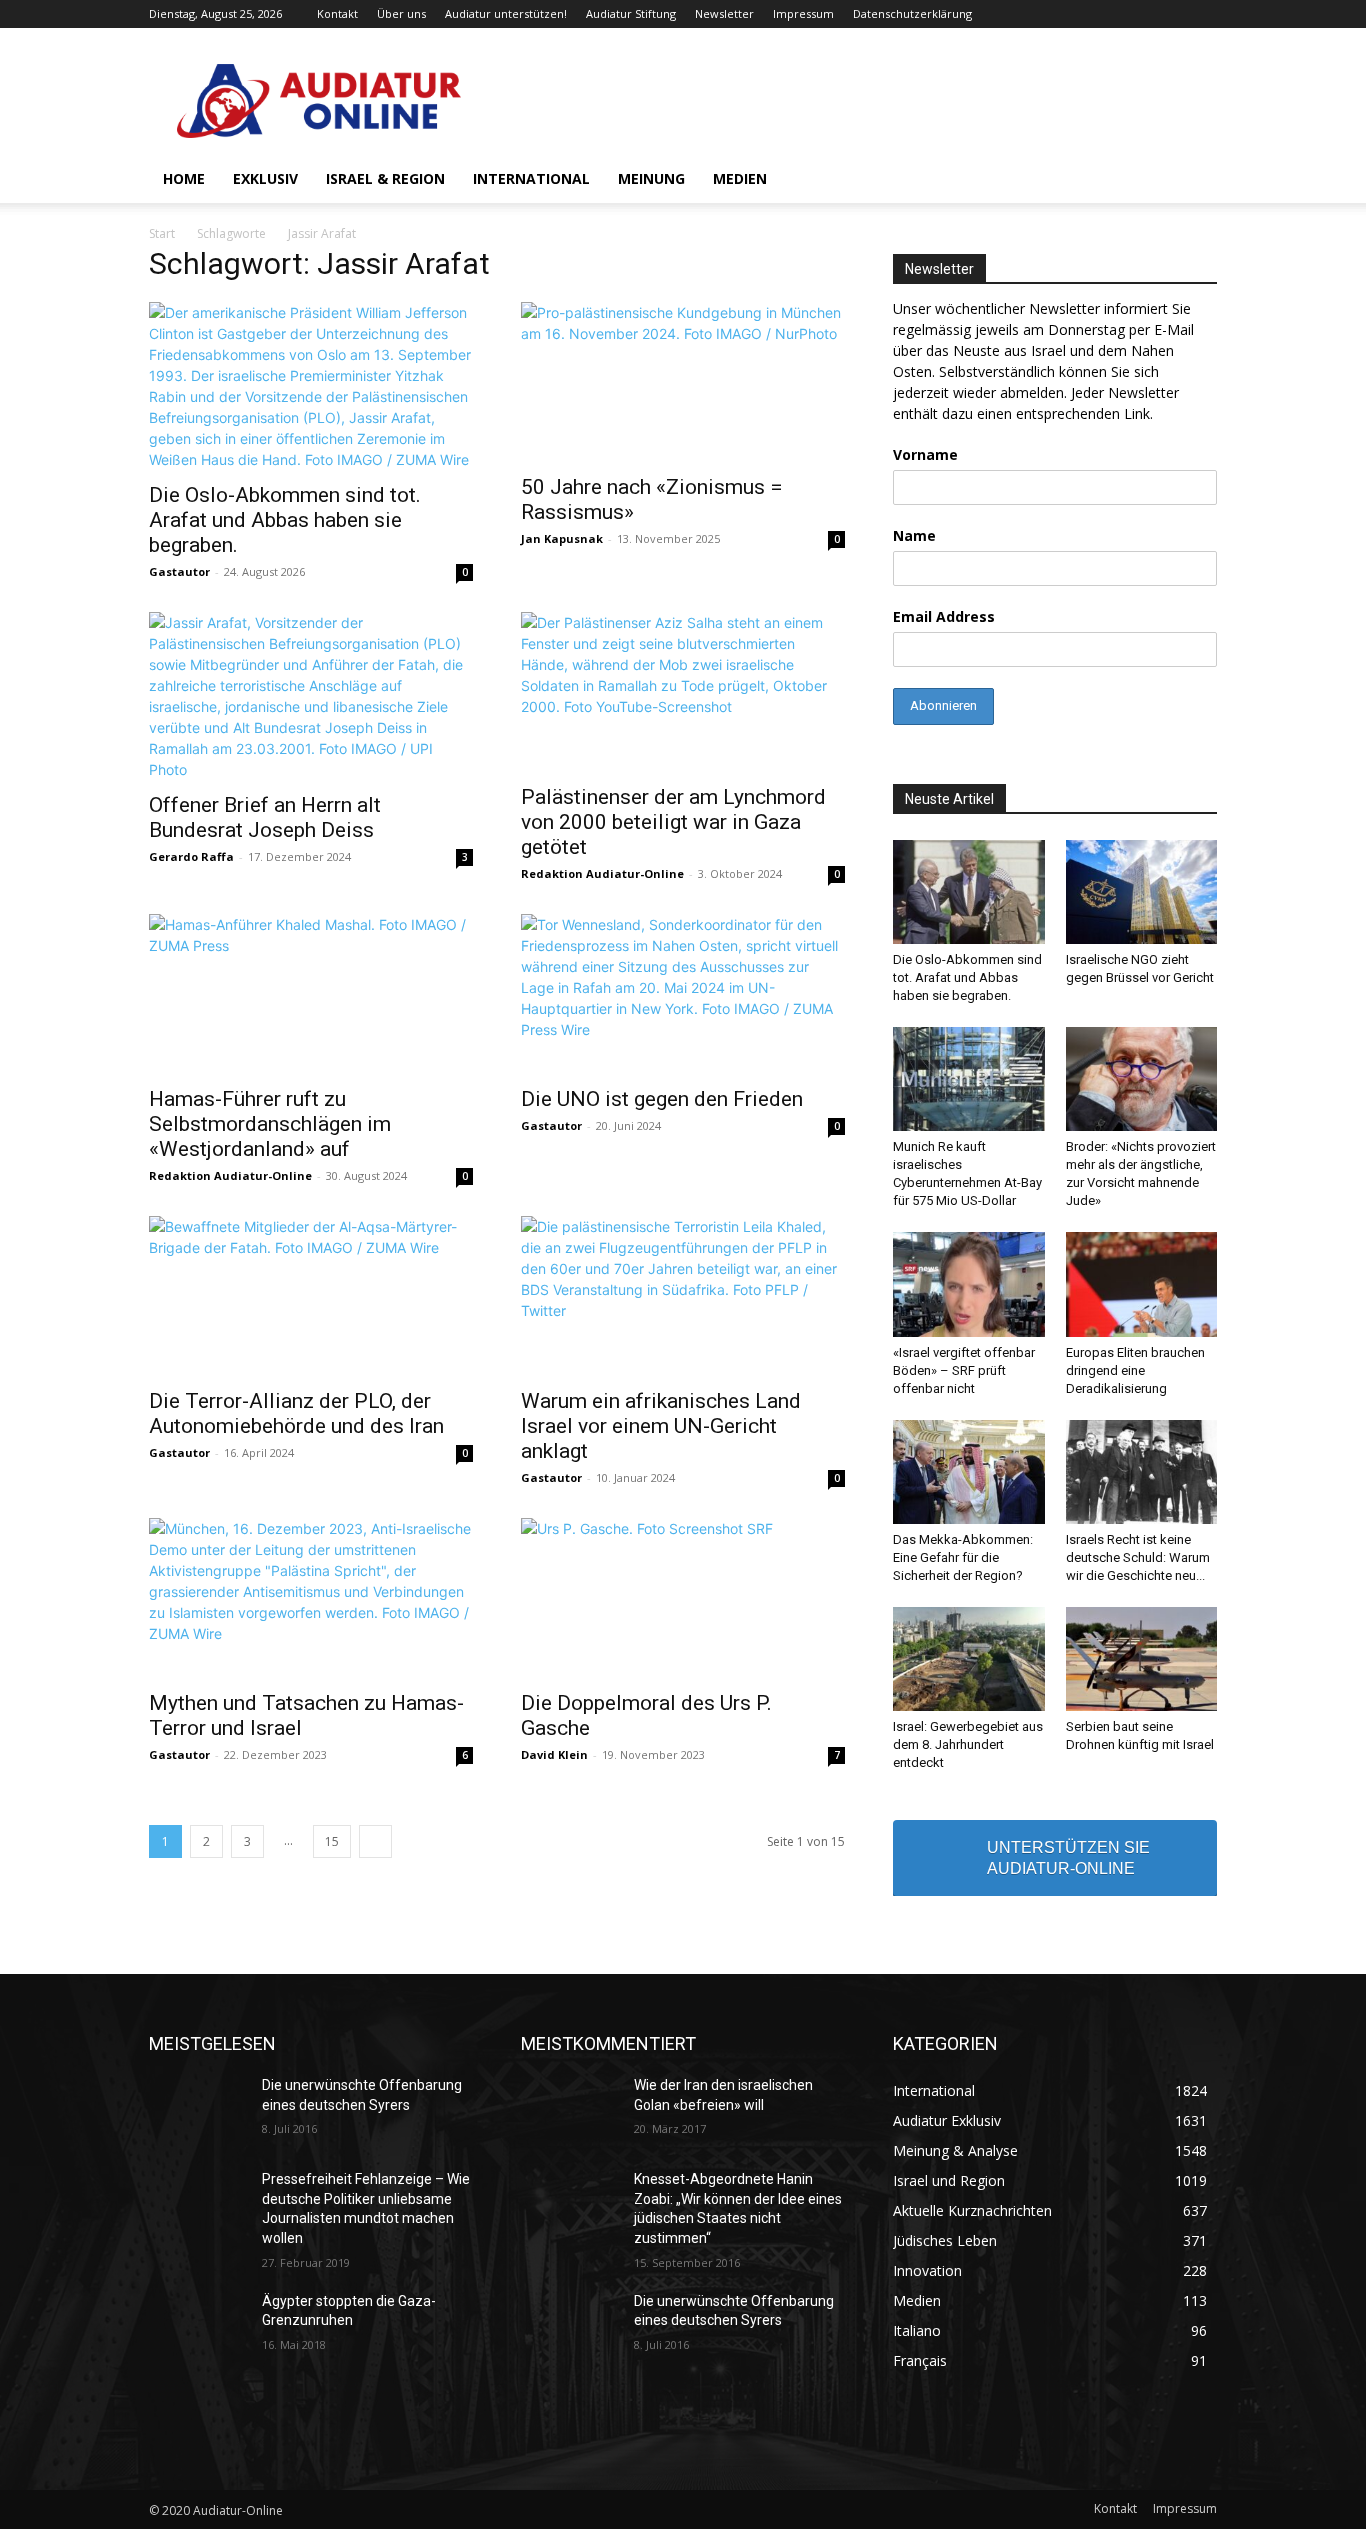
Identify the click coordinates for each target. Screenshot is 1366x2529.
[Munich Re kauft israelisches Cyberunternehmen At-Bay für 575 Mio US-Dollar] (969, 1079)
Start (162, 233)
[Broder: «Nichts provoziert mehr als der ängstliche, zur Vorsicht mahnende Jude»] (1142, 1079)
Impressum (803, 13)
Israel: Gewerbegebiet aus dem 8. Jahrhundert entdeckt (968, 1744)
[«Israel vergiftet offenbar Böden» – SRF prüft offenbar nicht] (969, 1284)
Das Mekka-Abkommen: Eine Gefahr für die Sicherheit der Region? (963, 1557)
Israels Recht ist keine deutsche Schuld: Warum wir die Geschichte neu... (1138, 1557)
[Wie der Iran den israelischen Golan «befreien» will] (569, 2110)
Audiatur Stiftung (631, 13)
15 (332, 1841)
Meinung (651, 178)
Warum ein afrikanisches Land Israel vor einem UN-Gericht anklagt (661, 1426)
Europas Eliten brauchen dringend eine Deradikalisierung (1135, 1370)
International (531, 178)
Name (914, 535)
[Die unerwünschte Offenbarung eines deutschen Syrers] (197, 2110)
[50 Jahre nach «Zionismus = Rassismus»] (683, 382)
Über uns (401, 13)
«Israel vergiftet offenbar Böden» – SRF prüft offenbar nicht (964, 1370)
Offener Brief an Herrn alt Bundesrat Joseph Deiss (265, 817)
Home (184, 178)
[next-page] (375, 1841)
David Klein (554, 1754)
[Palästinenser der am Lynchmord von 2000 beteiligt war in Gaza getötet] (683, 692)
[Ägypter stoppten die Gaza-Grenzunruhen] (197, 2326)
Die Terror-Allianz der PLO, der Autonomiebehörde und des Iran (296, 1413)
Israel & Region (385, 178)
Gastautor (179, 571)
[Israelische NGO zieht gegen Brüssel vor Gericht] (1142, 892)
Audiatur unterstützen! (506, 13)
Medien (740, 178)
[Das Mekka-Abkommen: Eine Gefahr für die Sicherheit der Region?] (969, 1472)
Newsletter (724, 13)
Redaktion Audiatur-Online (602, 873)
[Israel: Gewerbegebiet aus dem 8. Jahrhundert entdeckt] (969, 1659)
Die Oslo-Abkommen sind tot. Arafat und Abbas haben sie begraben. (285, 520)
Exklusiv (265, 178)
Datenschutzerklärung (912, 13)
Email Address (944, 616)
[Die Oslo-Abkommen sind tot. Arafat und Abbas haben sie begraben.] (311, 386)
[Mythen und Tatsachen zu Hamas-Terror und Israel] (311, 1598)
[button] (1193, 180)
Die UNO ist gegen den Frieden (662, 1099)
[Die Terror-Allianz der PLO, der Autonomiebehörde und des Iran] (311, 1296)
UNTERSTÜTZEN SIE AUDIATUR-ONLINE (1068, 1858)
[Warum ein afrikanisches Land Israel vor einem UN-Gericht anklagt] (683, 1296)
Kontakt (337, 13)
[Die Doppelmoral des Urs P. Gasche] (683, 1598)
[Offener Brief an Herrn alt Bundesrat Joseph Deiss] (311, 696)
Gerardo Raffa (191, 856)
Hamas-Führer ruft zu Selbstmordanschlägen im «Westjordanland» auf (270, 1124)
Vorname (925, 454)
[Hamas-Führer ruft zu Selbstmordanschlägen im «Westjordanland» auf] (311, 994)
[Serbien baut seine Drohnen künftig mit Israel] (1142, 1659)
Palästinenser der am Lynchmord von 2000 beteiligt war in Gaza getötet (673, 822)
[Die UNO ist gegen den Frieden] (683, 994)
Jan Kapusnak (562, 538)
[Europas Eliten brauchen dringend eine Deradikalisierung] (1142, 1284)
